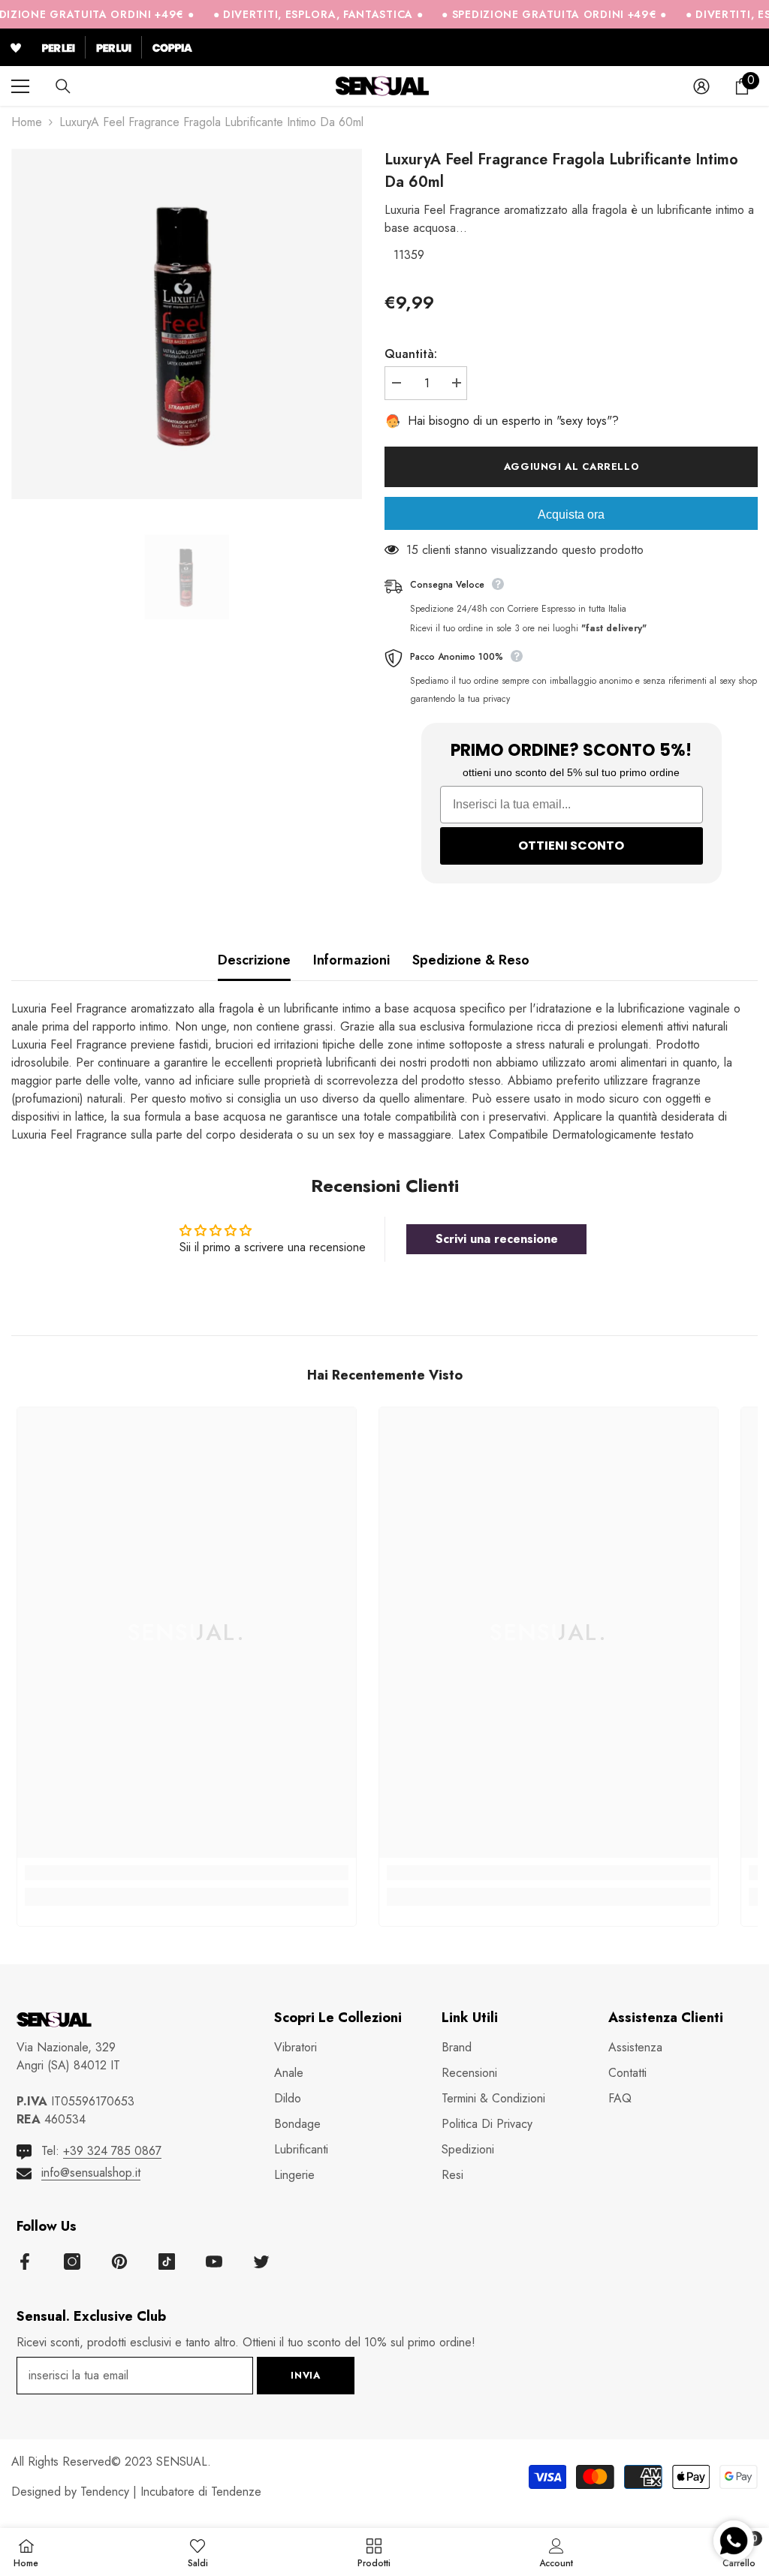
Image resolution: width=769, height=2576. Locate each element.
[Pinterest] (119, 2262)
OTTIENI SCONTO (571, 846)
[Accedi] (701, 86)
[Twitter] (261, 2262)
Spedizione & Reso (471, 960)
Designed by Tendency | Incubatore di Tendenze (136, 2492)
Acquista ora (571, 515)
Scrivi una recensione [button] (497, 1239)
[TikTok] (167, 2262)
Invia (305, 2375)
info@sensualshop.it (91, 2173)
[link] (187, 1873)
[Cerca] (63, 86)
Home (27, 122)
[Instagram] (72, 2262)
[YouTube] (214, 2262)
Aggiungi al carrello (571, 466)
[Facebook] (25, 2262)
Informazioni (351, 960)
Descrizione (254, 960)
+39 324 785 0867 (112, 2151)
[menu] (20, 86)
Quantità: (411, 354)
